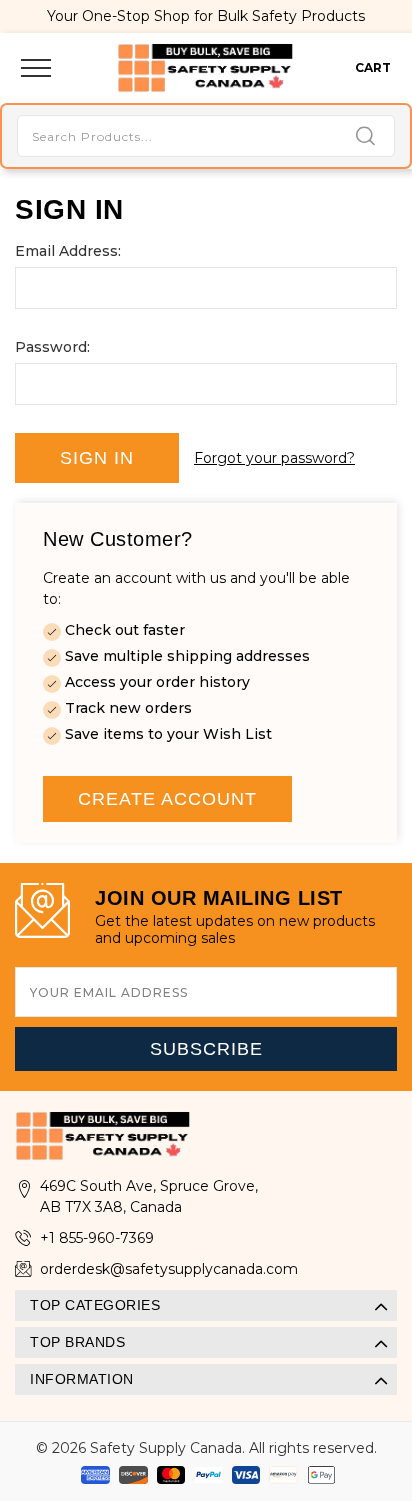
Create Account (167, 799)
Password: (52, 347)
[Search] (365, 137)
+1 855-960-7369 (97, 1238)
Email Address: (68, 251)
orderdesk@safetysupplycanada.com (169, 1269)
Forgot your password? (274, 458)
